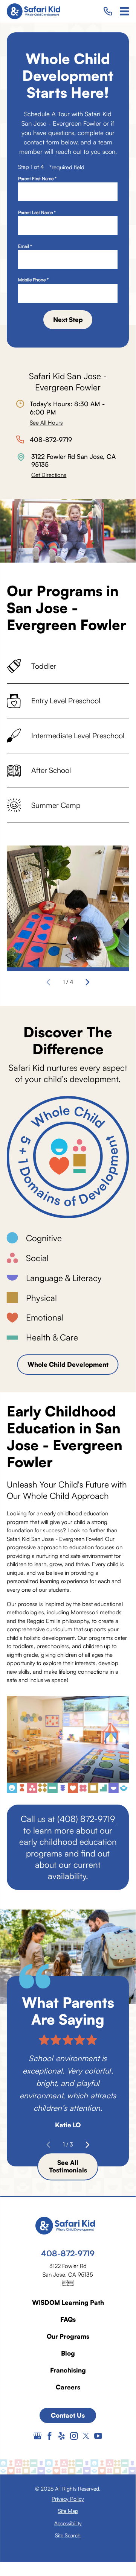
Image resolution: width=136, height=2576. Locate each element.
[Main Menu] (124, 11)
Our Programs (68, 2336)
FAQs (68, 2319)
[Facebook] (50, 2436)
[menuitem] (68, 2499)
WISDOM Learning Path (68, 2302)
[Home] (36, 11)
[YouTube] (98, 2436)
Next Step (68, 320)
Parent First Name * (37, 179)
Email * (25, 246)
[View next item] (88, 982)
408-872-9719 (51, 439)
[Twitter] (86, 2436)
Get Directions (49, 475)
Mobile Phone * (33, 280)
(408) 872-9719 (86, 1819)
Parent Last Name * (37, 213)
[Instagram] (74, 2436)
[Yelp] (62, 2436)
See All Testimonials (68, 2166)
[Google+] (37, 2436)
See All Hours (46, 423)
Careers (68, 2387)
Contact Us (68, 2415)
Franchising (68, 2370)
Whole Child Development (68, 1364)
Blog (68, 2353)
